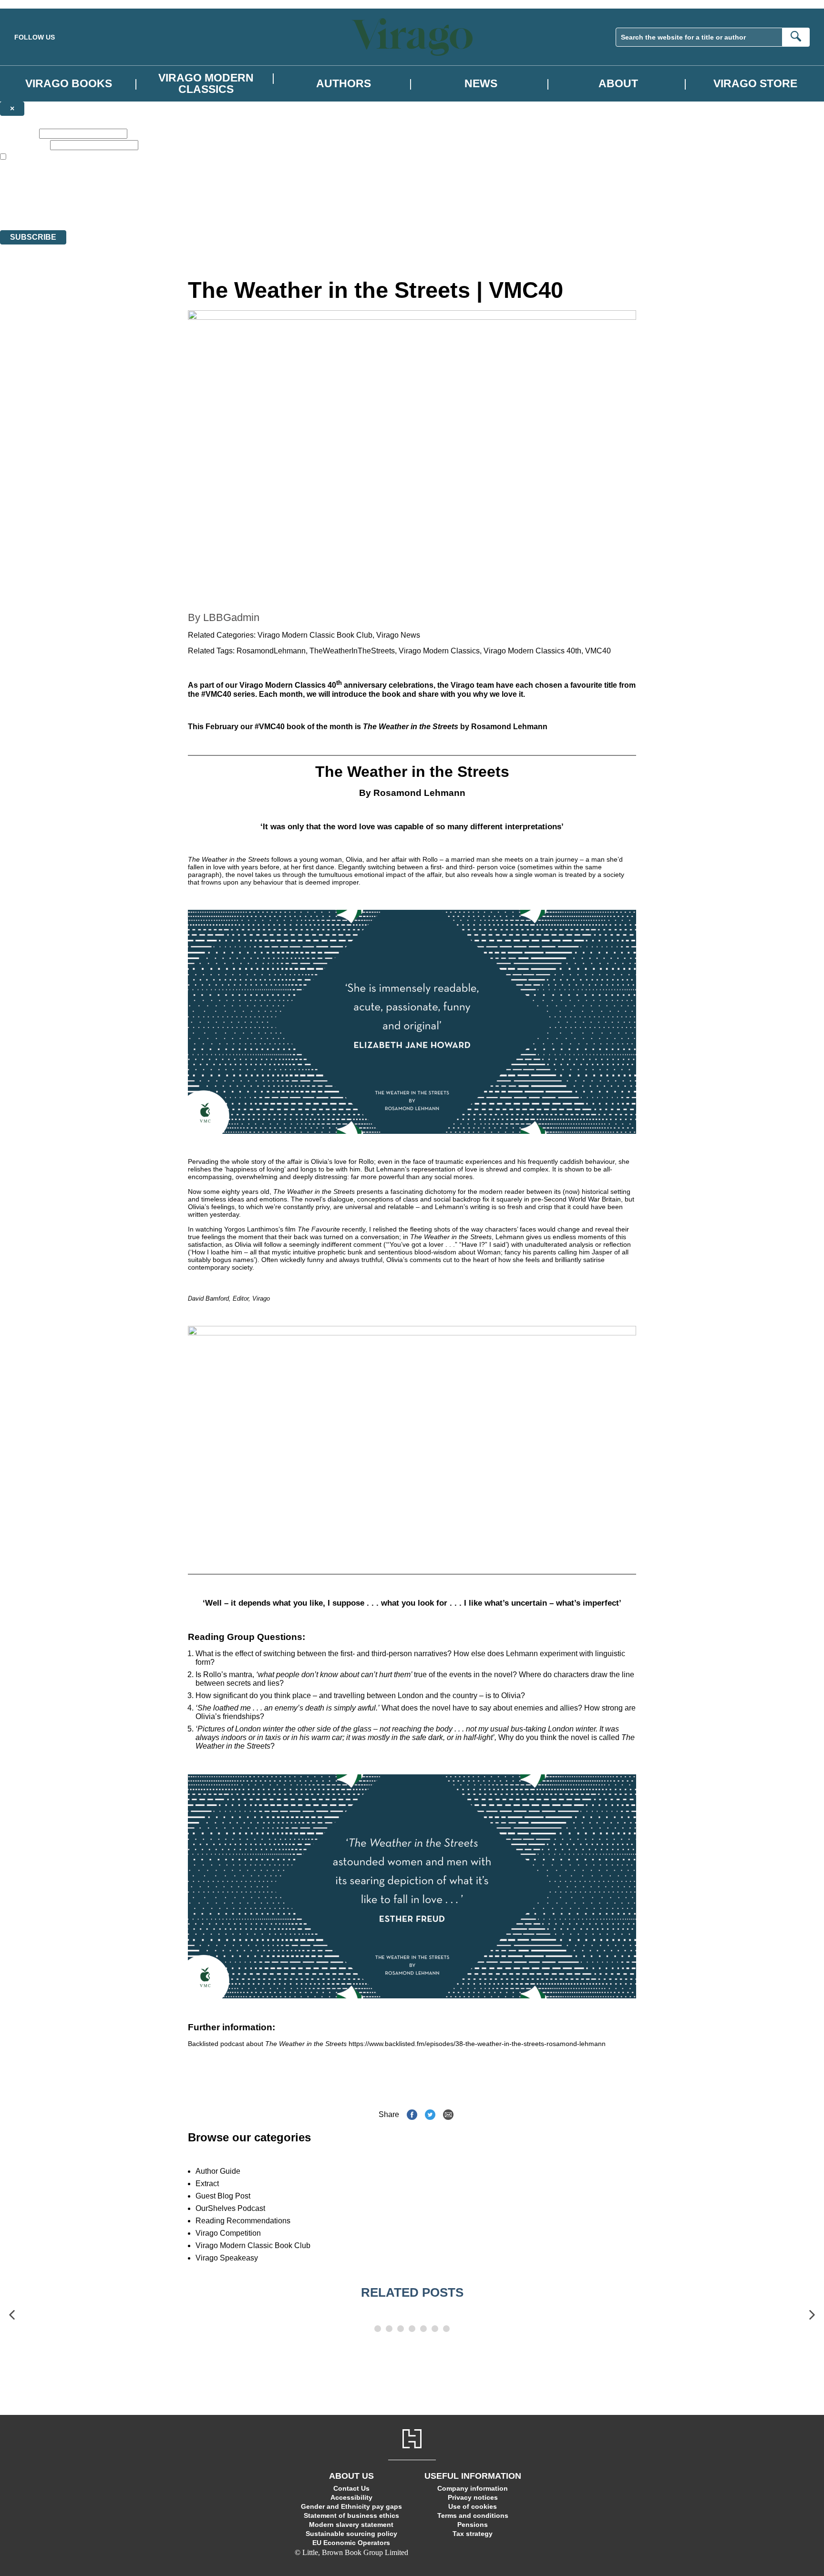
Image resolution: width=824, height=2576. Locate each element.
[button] (12, 2315)
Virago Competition (228, 2233)
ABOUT (618, 83)
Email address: (24, 145)
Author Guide (218, 2171)
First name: (19, 133)
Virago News (398, 635)
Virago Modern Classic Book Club (315, 635)
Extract (207, 2184)
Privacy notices (473, 2497)
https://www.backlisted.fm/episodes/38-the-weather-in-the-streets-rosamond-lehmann (477, 2044)
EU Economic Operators (351, 2543)
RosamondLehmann (271, 651)
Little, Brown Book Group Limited (118, 191)
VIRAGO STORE (755, 83)
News (481, 83)
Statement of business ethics (351, 2515)
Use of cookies (473, 2506)
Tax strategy (473, 2534)
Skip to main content (31, 4)
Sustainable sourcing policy (351, 2534)
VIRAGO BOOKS (69, 83)
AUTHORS (344, 83)
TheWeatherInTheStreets (352, 651)
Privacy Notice (188, 209)
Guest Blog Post (223, 2196)
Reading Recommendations (243, 2221)
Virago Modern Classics (439, 651)
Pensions (473, 2525)
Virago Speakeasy (227, 2258)
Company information (473, 2488)
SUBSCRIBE (33, 237)
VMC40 (598, 651)
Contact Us (351, 2488)
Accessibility (351, 2497)
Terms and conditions (473, 2515)
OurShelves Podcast (230, 2208)
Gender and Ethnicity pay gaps (351, 2506)
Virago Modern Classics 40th (532, 651)
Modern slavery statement (351, 2525)
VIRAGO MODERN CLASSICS (206, 83)
